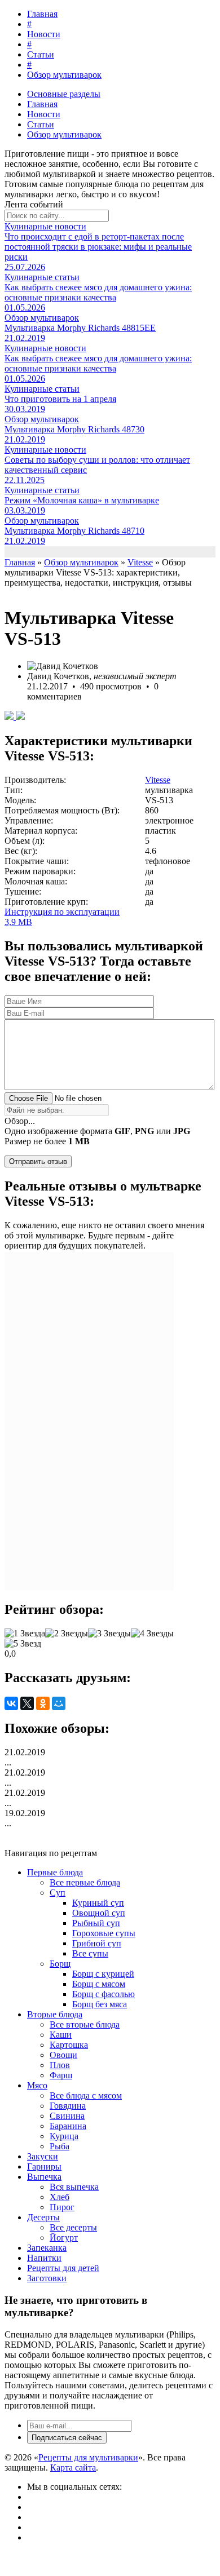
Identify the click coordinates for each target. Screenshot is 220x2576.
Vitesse (158, 780)
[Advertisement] (89, 1422)
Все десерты (73, 2227)
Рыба (60, 2146)
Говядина (68, 2106)
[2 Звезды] (67, 1634)
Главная (42, 14)
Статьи (41, 54)
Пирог (62, 2207)
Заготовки (47, 2278)
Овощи (63, 2055)
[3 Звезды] (109, 1634)
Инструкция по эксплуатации (62, 917)
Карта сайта (73, 2467)
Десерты (43, 2217)
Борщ (60, 1964)
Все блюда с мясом (86, 2095)
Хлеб (60, 2197)
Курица (64, 2136)
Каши (61, 2035)
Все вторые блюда (85, 2024)
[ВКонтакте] (11, 1703)
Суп (58, 1893)
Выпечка (44, 2177)
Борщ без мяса (100, 2004)
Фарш (61, 2075)
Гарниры (44, 2166)
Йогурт (64, 2238)
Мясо (37, 2085)
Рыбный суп (96, 1923)
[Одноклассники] (43, 1703)
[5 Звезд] (23, 1644)
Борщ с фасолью (104, 1994)
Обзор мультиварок (64, 75)
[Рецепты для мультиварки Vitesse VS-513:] (10, 717)
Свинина (67, 2116)
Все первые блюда (85, 1882)
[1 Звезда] (25, 1634)
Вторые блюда (55, 2014)
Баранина (68, 2126)
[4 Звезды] (152, 1634)
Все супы (90, 1953)
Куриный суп (98, 1903)
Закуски (43, 2156)
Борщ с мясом (99, 1984)
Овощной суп (99, 1913)
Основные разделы (64, 94)
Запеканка (47, 2248)
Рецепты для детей (63, 2268)
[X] (27, 1703)
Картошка (69, 2045)
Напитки (44, 2258)
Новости (44, 34)
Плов (60, 2065)
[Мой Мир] (59, 1703)
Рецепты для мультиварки (88, 2457)
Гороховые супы (104, 1933)
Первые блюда (55, 1872)
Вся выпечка (74, 2187)
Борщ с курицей (103, 1974)
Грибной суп (97, 1943)
